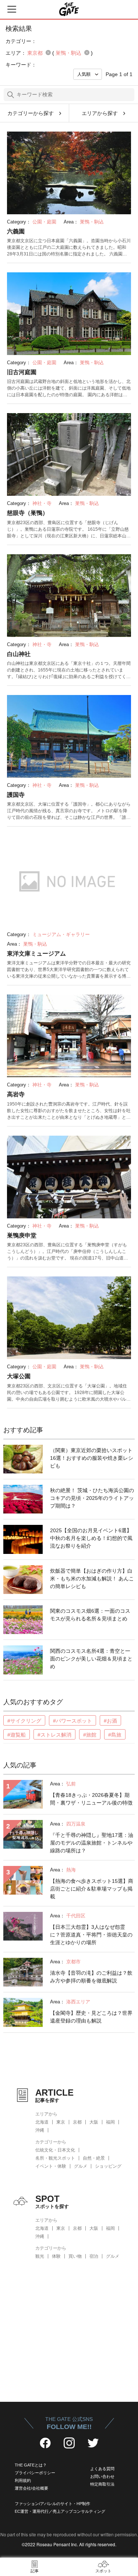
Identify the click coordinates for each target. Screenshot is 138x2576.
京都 (77, 2122)
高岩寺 (16, 1094)
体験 (56, 2256)
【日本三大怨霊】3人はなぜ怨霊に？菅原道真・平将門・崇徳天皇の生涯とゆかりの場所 (91, 1935)
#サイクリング (24, 1721)
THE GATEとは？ (31, 2465)
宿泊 (94, 2256)
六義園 (16, 231)
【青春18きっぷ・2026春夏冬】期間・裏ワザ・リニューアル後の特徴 (91, 1799)
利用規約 (23, 2480)
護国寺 (16, 795)
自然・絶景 (94, 2158)
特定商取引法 (102, 2484)
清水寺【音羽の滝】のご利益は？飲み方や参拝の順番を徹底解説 (91, 1977)
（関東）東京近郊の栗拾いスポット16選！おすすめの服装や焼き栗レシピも (92, 1458)
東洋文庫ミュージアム (36, 954)
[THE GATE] (69, 9)
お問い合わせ (102, 2476)
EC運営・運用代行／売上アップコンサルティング (60, 2511)
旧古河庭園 (22, 372)
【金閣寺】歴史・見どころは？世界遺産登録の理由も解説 (91, 2017)
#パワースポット (72, 1721)
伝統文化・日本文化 (55, 2150)
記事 (35, 2571)
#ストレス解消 (54, 1735)
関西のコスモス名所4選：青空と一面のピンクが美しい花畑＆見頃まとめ (91, 1659)
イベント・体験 (51, 2166)
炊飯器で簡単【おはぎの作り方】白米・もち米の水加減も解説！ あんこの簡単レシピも (92, 1579)
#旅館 (90, 1735)
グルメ (81, 2166)
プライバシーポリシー (35, 2473)
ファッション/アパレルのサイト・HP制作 (52, 2504)
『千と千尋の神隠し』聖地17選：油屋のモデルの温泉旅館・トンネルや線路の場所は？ (92, 1843)
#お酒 (110, 1721)
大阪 (94, 2122)
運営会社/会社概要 (31, 2488)
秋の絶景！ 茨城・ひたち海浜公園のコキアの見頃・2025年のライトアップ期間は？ (92, 1498)
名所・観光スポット (55, 2158)
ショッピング (108, 2166)
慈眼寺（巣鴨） (28, 513)
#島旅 (115, 1735)
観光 (40, 2256)
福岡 (110, 2122)
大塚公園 (19, 1376)
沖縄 (40, 2130)
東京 (61, 2122)
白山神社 (19, 654)
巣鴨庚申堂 (22, 1235)
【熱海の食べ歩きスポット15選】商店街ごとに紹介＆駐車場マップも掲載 (92, 1889)
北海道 (42, 2122)
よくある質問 (102, 2469)
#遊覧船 (17, 1735)
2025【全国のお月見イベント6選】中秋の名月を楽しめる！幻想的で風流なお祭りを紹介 (91, 1538)
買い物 (75, 2256)
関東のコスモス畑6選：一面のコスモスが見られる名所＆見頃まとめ (90, 1615)
